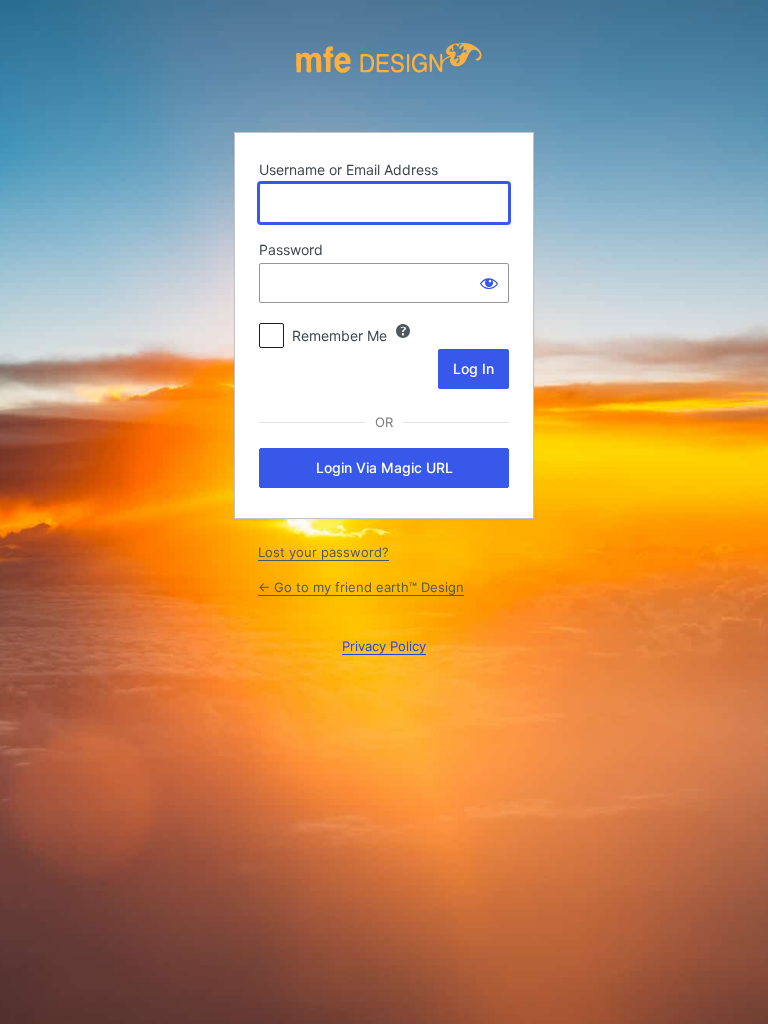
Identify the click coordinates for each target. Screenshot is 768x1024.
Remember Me (339, 335)
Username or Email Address (348, 169)
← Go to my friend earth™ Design (361, 587)
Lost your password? (323, 552)
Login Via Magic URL (384, 467)
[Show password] (489, 283)
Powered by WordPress (389, 73)
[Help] (403, 331)
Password (291, 249)
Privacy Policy (384, 646)
